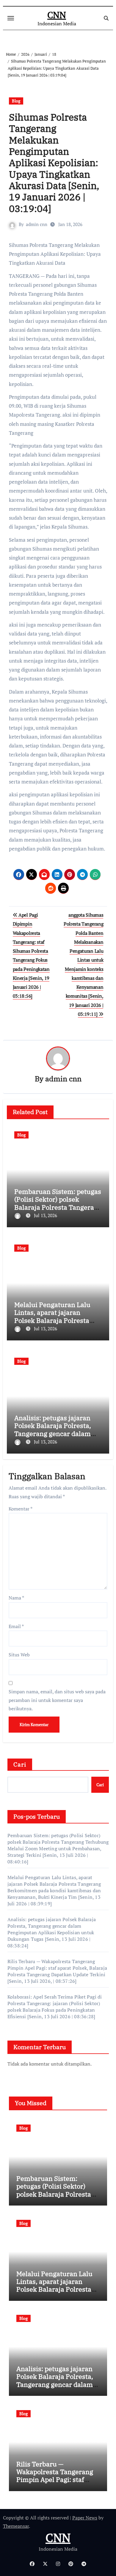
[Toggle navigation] (11, 18)
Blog (16, 101)
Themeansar (16, 2526)
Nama (16, 1598)
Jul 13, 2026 (46, 1215)
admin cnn (37, 224)
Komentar (21, 1509)
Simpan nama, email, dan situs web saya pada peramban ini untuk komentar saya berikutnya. (57, 1700)
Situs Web (19, 1655)
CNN (57, 15)
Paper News (85, 2518)
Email (16, 1626)
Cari (20, 1764)
